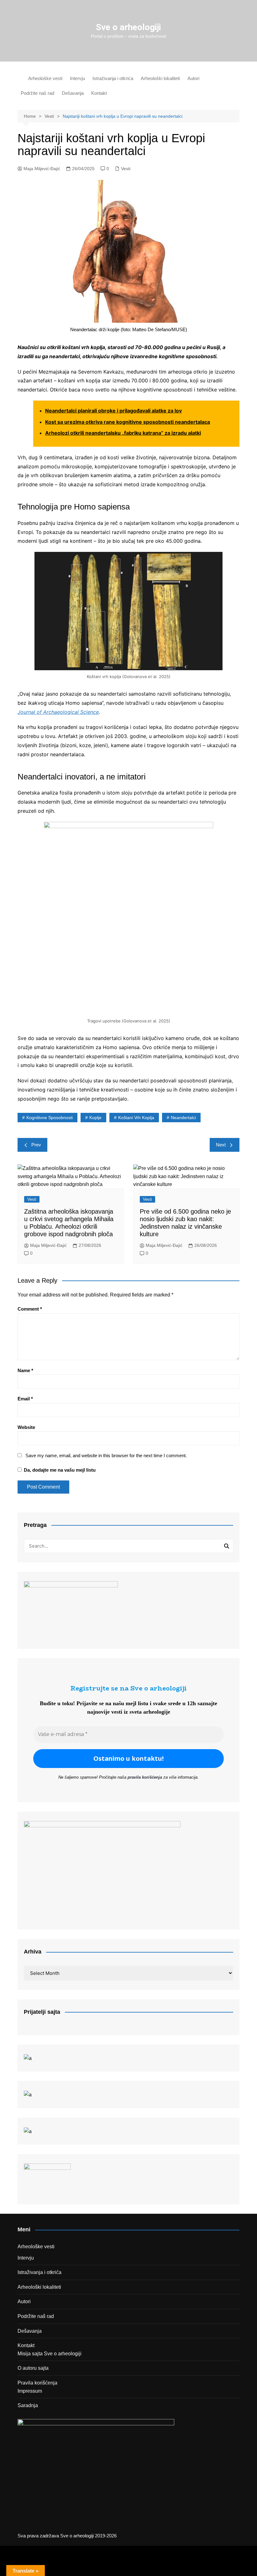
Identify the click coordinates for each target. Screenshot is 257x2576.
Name (25, 1370)
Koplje (95, 1118)
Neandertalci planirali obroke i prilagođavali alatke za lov (113, 411)
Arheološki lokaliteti (160, 78)
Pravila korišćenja (37, 2383)
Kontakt (99, 93)
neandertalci (183, 1118)
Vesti (126, 169)
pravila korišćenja (145, 1777)
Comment (30, 1309)
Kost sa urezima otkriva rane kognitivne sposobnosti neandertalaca (128, 422)
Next (221, 1145)
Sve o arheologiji (128, 27)
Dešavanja (73, 93)
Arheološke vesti (45, 78)
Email (25, 1399)
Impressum (30, 2391)
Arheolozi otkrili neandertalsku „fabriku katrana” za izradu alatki (123, 433)
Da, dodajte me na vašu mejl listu (59, 1470)
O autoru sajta (33, 2368)
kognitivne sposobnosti (50, 1118)
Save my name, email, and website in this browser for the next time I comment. (106, 1455)
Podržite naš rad (37, 93)
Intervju (77, 78)
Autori (193, 78)
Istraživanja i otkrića (113, 78)
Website (26, 1427)
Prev (36, 1145)
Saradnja (28, 2405)
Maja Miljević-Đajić (42, 169)
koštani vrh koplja (136, 1118)
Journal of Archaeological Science (58, 712)
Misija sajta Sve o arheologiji (50, 2354)
